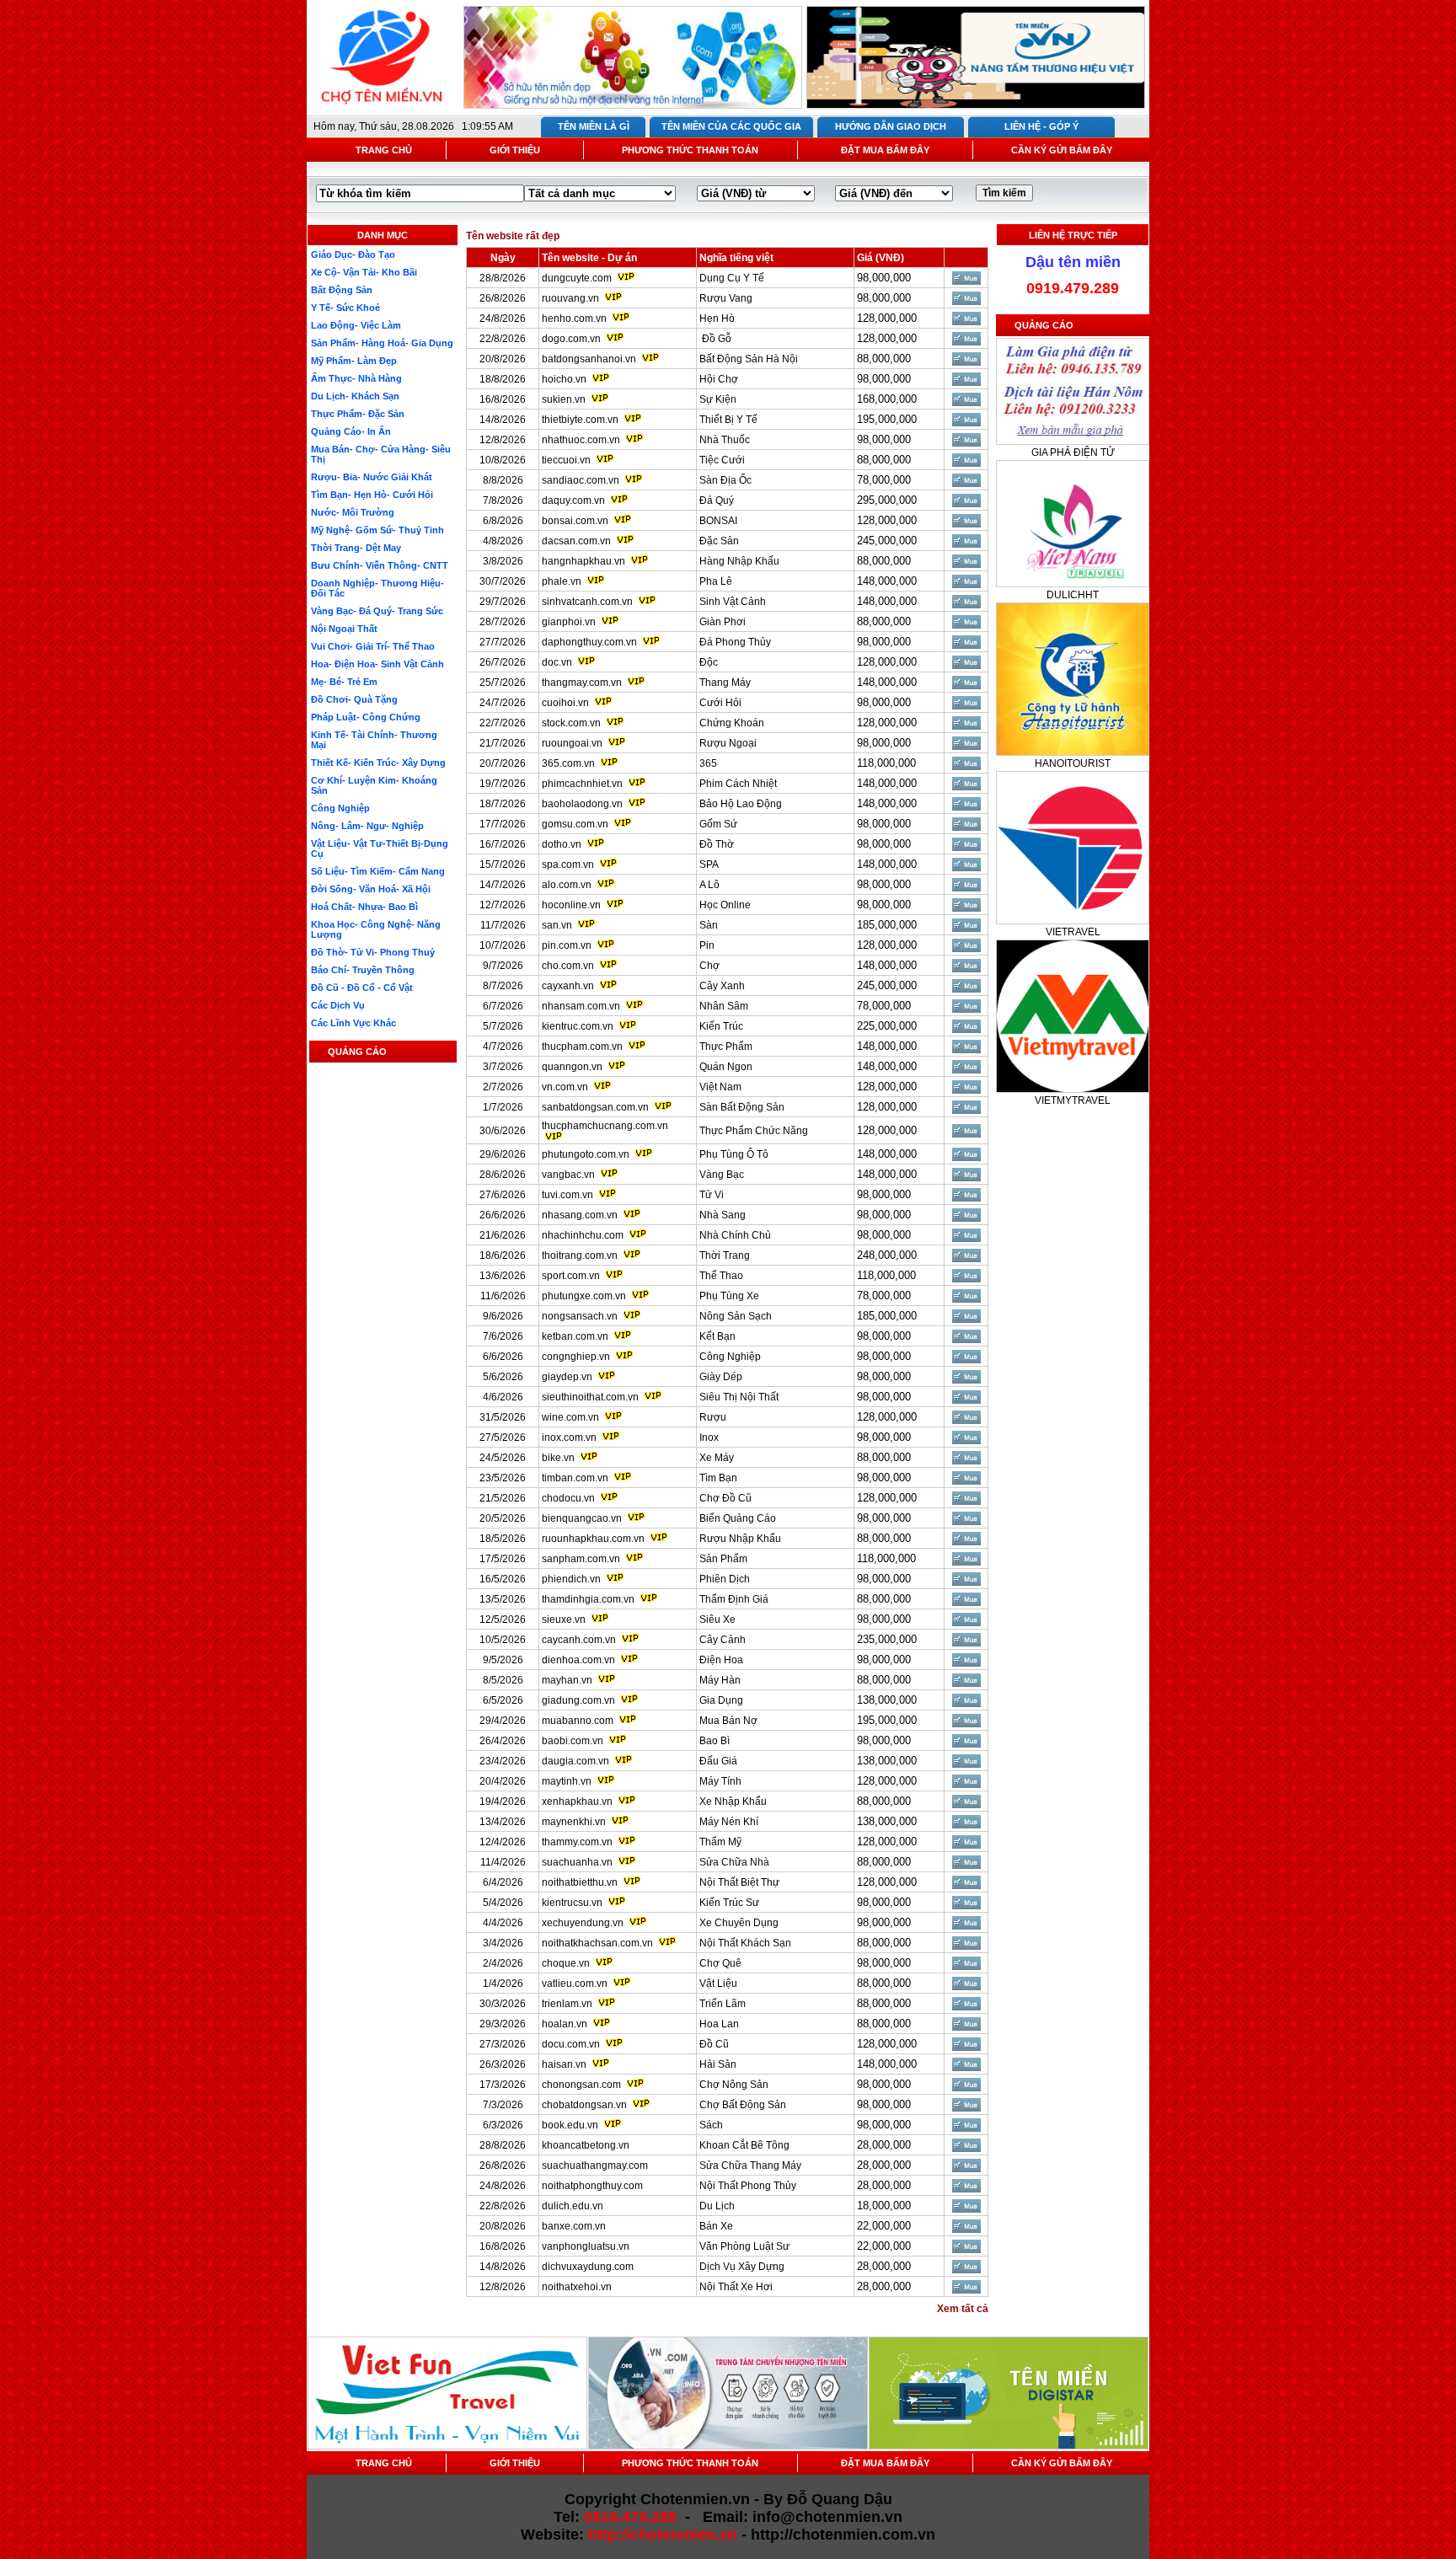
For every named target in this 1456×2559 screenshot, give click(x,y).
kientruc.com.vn (578, 1026)
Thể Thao (721, 1276)
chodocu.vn (568, 1498)
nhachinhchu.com (583, 1235)
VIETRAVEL (1073, 932)
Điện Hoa (721, 1660)
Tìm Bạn (718, 1478)
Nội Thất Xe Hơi (736, 2287)
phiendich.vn (571, 1579)
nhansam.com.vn (581, 1006)
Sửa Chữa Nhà (734, 1862)
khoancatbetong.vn (586, 2145)
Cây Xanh (722, 986)
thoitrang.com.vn (580, 1255)
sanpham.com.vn (581, 1559)
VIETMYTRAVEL (1073, 1100)
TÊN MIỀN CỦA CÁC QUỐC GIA (731, 126)
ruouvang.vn (570, 298)
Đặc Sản (719, 541)
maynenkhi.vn (574, 1822)
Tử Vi (712, 1195)
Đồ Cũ (714, 2044)
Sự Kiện (718, 399)
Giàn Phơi (723, 622)
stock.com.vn (571, 723)
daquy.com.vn (573, 501)
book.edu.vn (570, 2125)
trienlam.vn (567, 2004)
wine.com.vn (570, 1417)
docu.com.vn (571, 2044)
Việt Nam (720, 1087)
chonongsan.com (581, 2085)
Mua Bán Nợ (728, 1721)
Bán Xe (716, 2226)
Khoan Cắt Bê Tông (744, 2145)
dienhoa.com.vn (578, 1660)
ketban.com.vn (575, 1336)
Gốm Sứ (718, 824)
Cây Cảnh (723, 1640)
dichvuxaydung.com (588, 2267)
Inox (709, 1437)
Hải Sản (718, 2064)
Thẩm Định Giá (734, 1599)
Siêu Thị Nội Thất (739, 1397)
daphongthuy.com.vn (589, 642)
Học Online (725, 905)
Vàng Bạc (722, 1175)
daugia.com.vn (575, 1761)
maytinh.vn (567, 1781)
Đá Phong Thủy (735, 642)
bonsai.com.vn (575, 521)
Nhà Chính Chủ (735, 1235)
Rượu (713, 1417)
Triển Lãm (723, 2004)
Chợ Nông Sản (734, 2085)
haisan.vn (564, 2064)
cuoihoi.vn (565, 703)
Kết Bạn (717, 1336)
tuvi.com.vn (567, 1195)
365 (708, 763)
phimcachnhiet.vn (582, 784)
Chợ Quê (720, 1963)
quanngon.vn (572, 1067)
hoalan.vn (565, 2024)
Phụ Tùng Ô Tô (734, 1154)
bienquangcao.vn (582, 1518)
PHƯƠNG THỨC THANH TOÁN (690, 150)
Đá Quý (717, 501)
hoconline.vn (571, 905)
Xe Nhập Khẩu (733, 1801)
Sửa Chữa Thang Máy (750, 2166)
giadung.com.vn (578, 1700)
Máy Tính (720, 1781)
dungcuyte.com (577, 278)
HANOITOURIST (1073, 763)
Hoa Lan (719, 2024)
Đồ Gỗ (715, 339)
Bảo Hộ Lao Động (741, 804)
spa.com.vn (568, 865)
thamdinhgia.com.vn (588, 1599)
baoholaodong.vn (582, 804)
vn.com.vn (565, 1087)
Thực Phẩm (726, 1047)
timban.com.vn (575, 1478)
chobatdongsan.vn (584, 2105)
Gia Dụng (721, 1700)
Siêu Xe (717, 1619)
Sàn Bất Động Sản (742, 1107)
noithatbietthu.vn (580, 1882)
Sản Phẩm (723, 1559)
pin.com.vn (567, 945)
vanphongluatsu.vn (586, 2246)
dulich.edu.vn (573, 2206)
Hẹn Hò (717, 319)
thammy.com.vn (577, 1842)
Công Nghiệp (730, 1357)
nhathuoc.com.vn (581, 440)
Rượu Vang (726, 298)
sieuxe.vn (564, 1619)
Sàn (709, 925)
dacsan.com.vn (576, 541)
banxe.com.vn (574, 2226)
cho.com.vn (568, 966)
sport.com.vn (571, 1276)
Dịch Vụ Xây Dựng (742, 2267)
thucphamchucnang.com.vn (605, 1126)
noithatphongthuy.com (592, 2186)
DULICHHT (1073, 595)
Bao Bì (715, 1741)
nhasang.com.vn (580, 1215)
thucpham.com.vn (582, 1047)
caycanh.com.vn (579, 1640)
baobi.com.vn (573, 1741)
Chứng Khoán (732, 723)
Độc (709, 662)
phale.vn (562, 581)
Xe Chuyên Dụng (739, 1923)
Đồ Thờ (717, 844)
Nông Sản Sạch (736, 1316)
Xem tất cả (963, 2309)
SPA (709, 865)
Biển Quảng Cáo (738, 1518)
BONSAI (718, 521)
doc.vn (557, 662)
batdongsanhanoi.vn (589, 359)
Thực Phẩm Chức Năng (754, 1131)
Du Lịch (717, 2206)
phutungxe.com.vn (584, 1296)
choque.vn (566, 1963)
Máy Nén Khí (729, 1822)
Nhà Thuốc (725, 440)
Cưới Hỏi (720, 703)
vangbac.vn (568, 1175)
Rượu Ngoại (728, 743)
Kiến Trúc (721, 1026)
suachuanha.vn (577, 1862)
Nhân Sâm (724, 1006)
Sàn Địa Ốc (725, 480)
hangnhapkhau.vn (583, 561)
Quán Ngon (726, 1067)
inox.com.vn (569, 1437)
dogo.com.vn (571, 339)
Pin (707, 945)
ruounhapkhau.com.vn (593, 1539)
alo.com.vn (567, 885)
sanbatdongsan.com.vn (595, 1107)
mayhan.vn (567, 1680)
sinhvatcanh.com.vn (587, 602)
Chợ (709, 966)
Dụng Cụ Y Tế (732, 278)
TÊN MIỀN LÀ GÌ (594, 126)
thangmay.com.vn (582, 683)
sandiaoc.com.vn (581, 480)
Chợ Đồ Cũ (725, 1498)
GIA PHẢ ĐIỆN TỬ (1073, 452)
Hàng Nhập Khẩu (739, 561)
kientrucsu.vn (572, 1903)
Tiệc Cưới (722, 460)
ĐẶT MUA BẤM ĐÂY (885, 150)
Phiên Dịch (725, 1579)
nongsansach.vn (580, 1316)
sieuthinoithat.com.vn (591, 1397)
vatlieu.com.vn (575, 1983)
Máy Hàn (720, 1680)
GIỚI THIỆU (515, 150)
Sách (711, 2125)
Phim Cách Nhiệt (738, 784)
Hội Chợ (719, 379)
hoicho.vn (564, 379)
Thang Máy (725, 683)
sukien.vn (564, 399)
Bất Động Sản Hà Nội (749, 359)
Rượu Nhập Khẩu (740, 1539)
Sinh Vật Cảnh (733, 602)
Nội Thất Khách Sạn (745, 1943)
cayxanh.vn (568, 986)
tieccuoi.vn (566, 460)
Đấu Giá (718, 1761)
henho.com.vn (574, 319)
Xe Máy (717, 1458)
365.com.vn (568, 763)
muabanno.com (578, 1721)
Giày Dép (721, 1377)
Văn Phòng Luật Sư (744, 2246)
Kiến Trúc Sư (729, 1903)
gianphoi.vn (569, 622)
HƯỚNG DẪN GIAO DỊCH (891, 126)
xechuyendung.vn (583, 1923)
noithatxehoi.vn (577, 2287)
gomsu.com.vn (575, 824)
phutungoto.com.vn (586, 1154)
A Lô (709, 885)
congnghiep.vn (576, 1357)
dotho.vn (562, 844)
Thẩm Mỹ (720, 1842)
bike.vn (558, 1458)
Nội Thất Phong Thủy (748, 2186)
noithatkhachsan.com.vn (597, 1943)
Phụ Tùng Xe (729, 1296)
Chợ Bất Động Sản (743, 2105)
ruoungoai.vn (572, 743)
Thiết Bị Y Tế (728, 420)
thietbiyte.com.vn (580, 420)
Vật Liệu (718, 1983)
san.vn (557, 925)
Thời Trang (725, 1255)
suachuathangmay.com (595, 2166)
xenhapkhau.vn (577, 1801)
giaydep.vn (567, 1377)
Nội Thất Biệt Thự (739, 1882)
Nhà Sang (723, 1215)
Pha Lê (716, 581)
